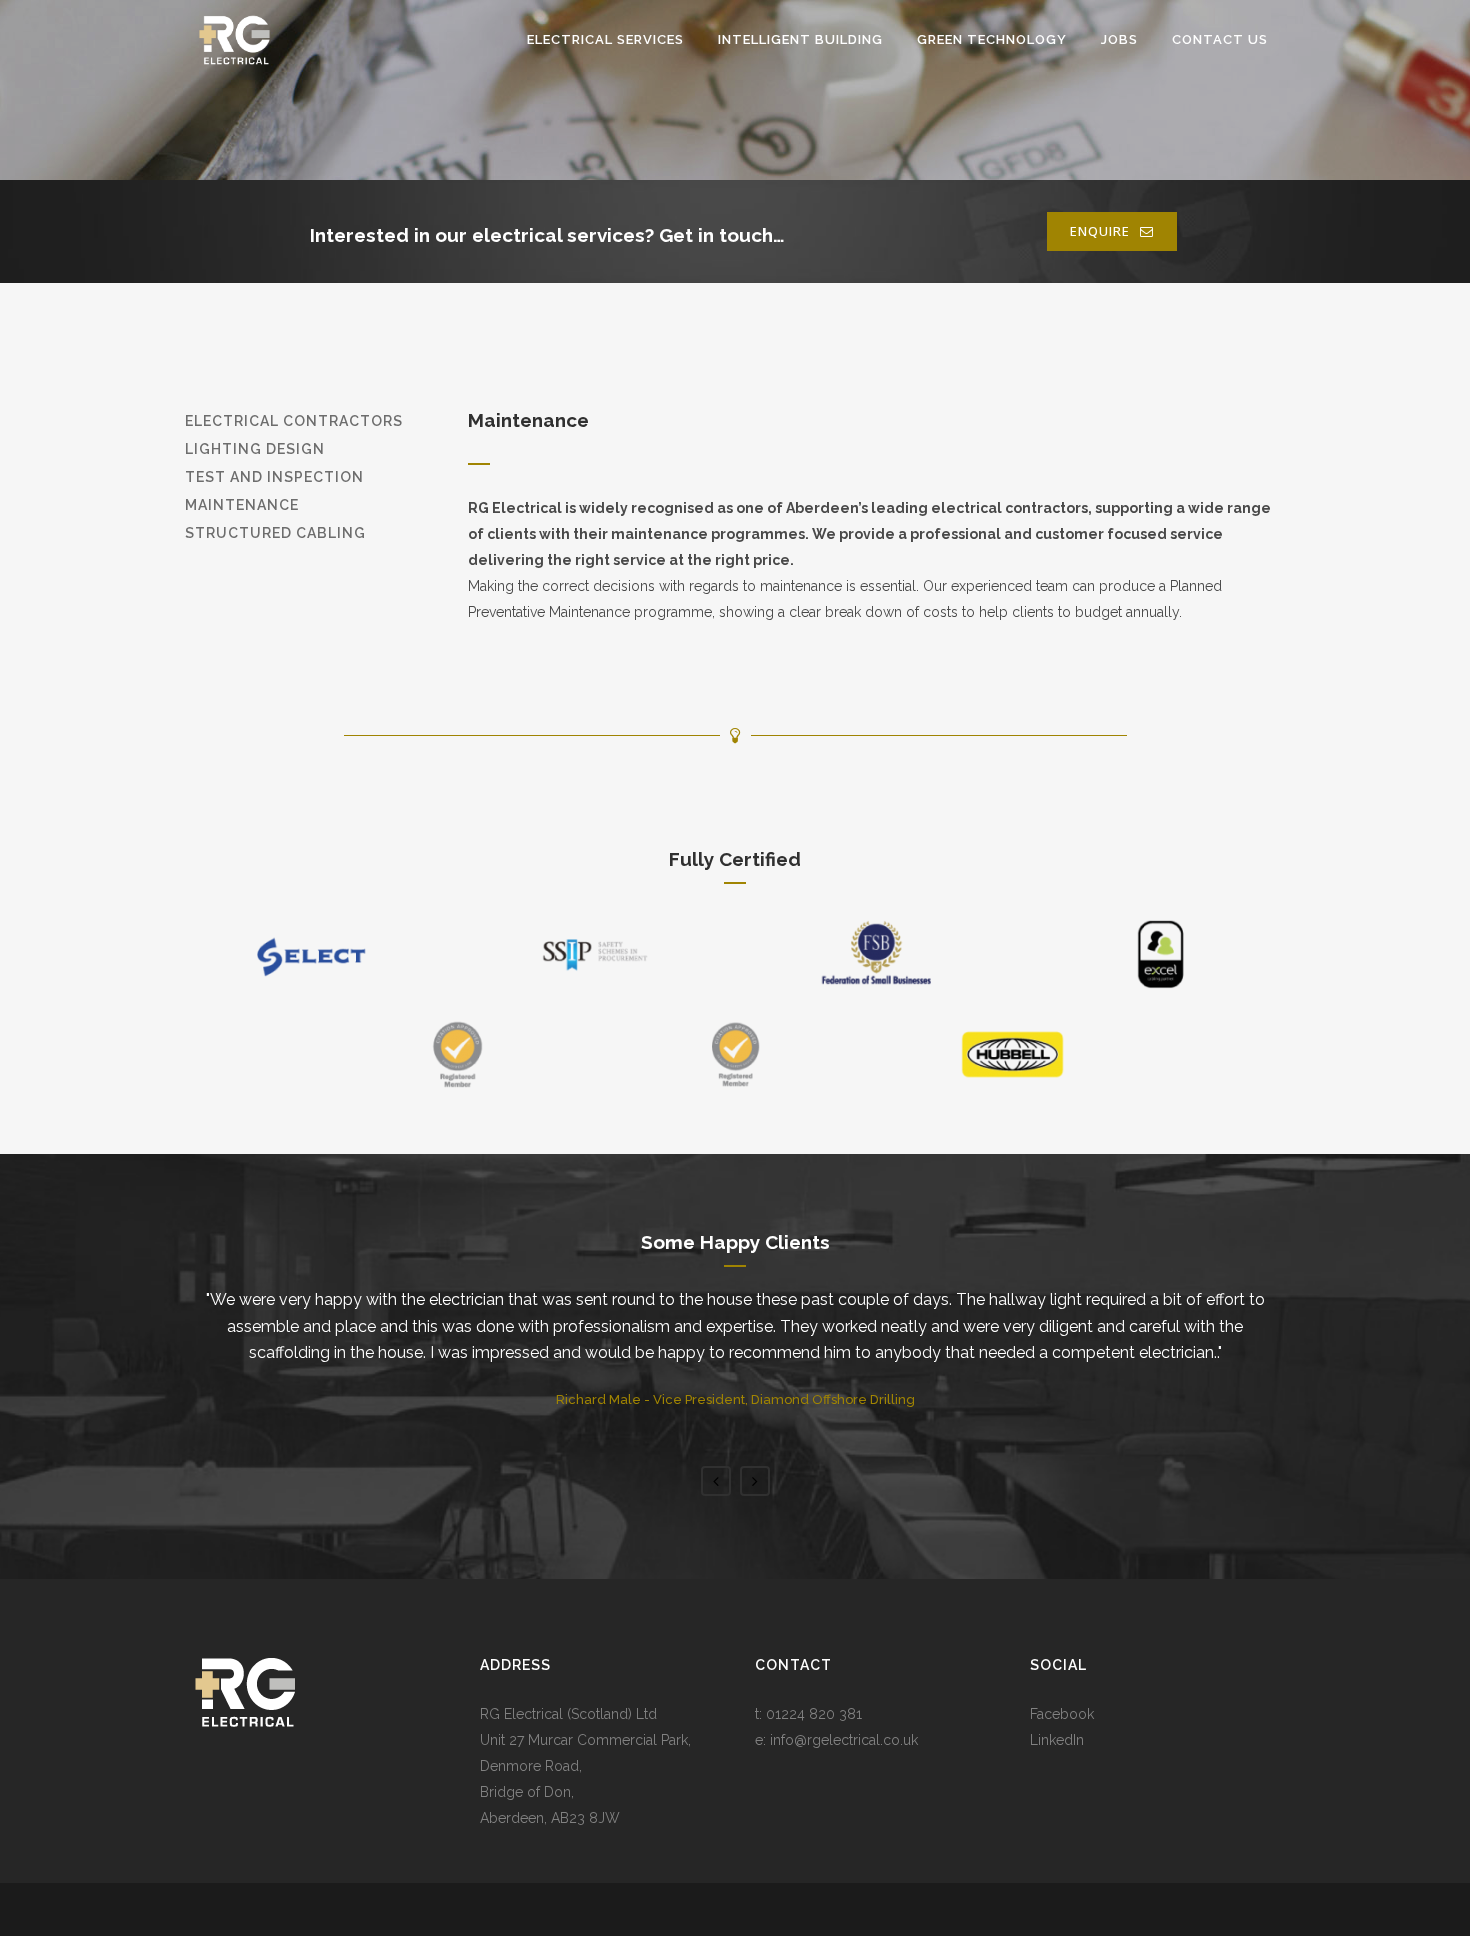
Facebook (1062, 1714)
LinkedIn (1057, 1740)
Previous (716, 1481)
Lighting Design (255, 449)
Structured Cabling (275, 533)
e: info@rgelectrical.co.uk (836, 1740)
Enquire (1100, 231)
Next (755, 1481)
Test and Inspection (274, 477)
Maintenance (242, 505)
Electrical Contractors (294, 421)
